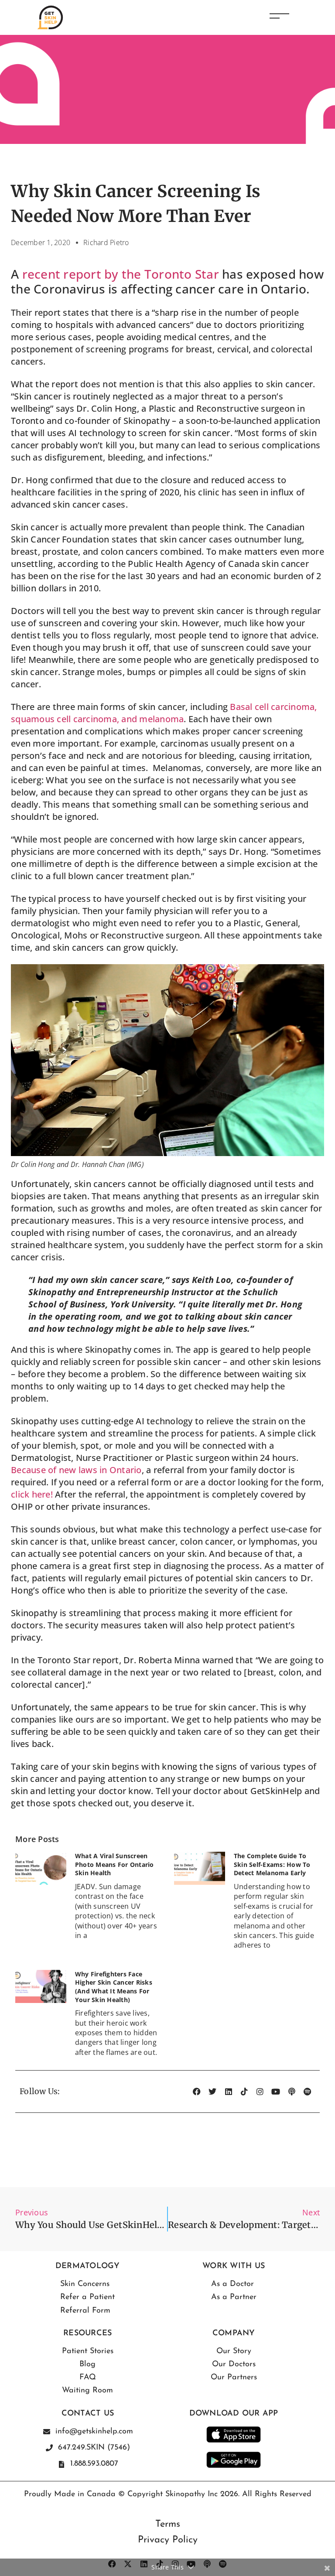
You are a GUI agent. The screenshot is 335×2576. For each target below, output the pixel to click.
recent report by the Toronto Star (121, 274)
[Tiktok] (244, 2092)
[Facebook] (197, 2092)
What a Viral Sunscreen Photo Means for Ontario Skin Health (115, 1864)
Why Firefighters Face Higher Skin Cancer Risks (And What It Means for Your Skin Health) (114, 1987)
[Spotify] (308, 2092)
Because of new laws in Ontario (76, 1470)
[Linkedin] (229, 2092)
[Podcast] (292, 2092)
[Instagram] (260, 2092)
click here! (32, 1494)
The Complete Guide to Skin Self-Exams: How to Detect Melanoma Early (272, 1864)
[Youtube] (276, 2092)
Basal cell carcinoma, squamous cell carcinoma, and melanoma (164, 713)
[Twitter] (212, 2092)
